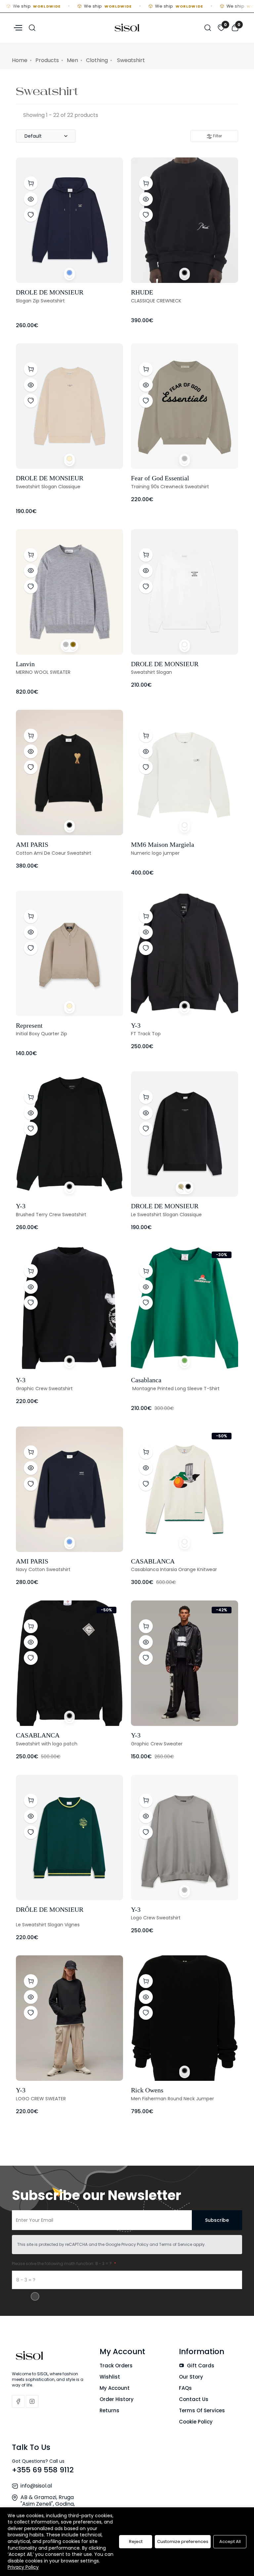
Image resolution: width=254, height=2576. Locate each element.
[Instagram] (32, 2401)
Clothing (97, 60)
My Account (115, 2388)
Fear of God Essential (160, 478)
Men (72, 60)
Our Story (191, 2377)
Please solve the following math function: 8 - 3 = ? (62, 2264)
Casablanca (146, 1380)
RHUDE (142, 292)
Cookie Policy (196, 2422)
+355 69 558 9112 (43, 2470)
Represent (29, 1025)
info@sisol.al (36, 2486)
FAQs (185, 2388)
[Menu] (17, 27)
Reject (136, 2542)
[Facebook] (18, 2401)
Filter (217, 136)
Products (47, 60)
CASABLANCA (153, 1561)
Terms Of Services (202, 2410)
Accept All (230, 2542)
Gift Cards (200, 2366)
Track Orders (116, 2366)
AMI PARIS (32, 844)
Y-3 (136, 1025)
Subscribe (217, 2220)
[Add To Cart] (146, 736)
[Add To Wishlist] (31, 215)
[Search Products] (32, 27)
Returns (109, 2410)
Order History (117, 2399)
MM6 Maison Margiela (163, 844)
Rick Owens (147, 2090)
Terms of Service (176, 2244)
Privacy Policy (135, 2244)
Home (20, 60)
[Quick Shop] (31, 183)
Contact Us (194, 2399)
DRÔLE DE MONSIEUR (50, 1909)
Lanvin (25, 664)
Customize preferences (183, 2542)
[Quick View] (31, 199)
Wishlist (110, 2377)
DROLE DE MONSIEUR (50, 292)
